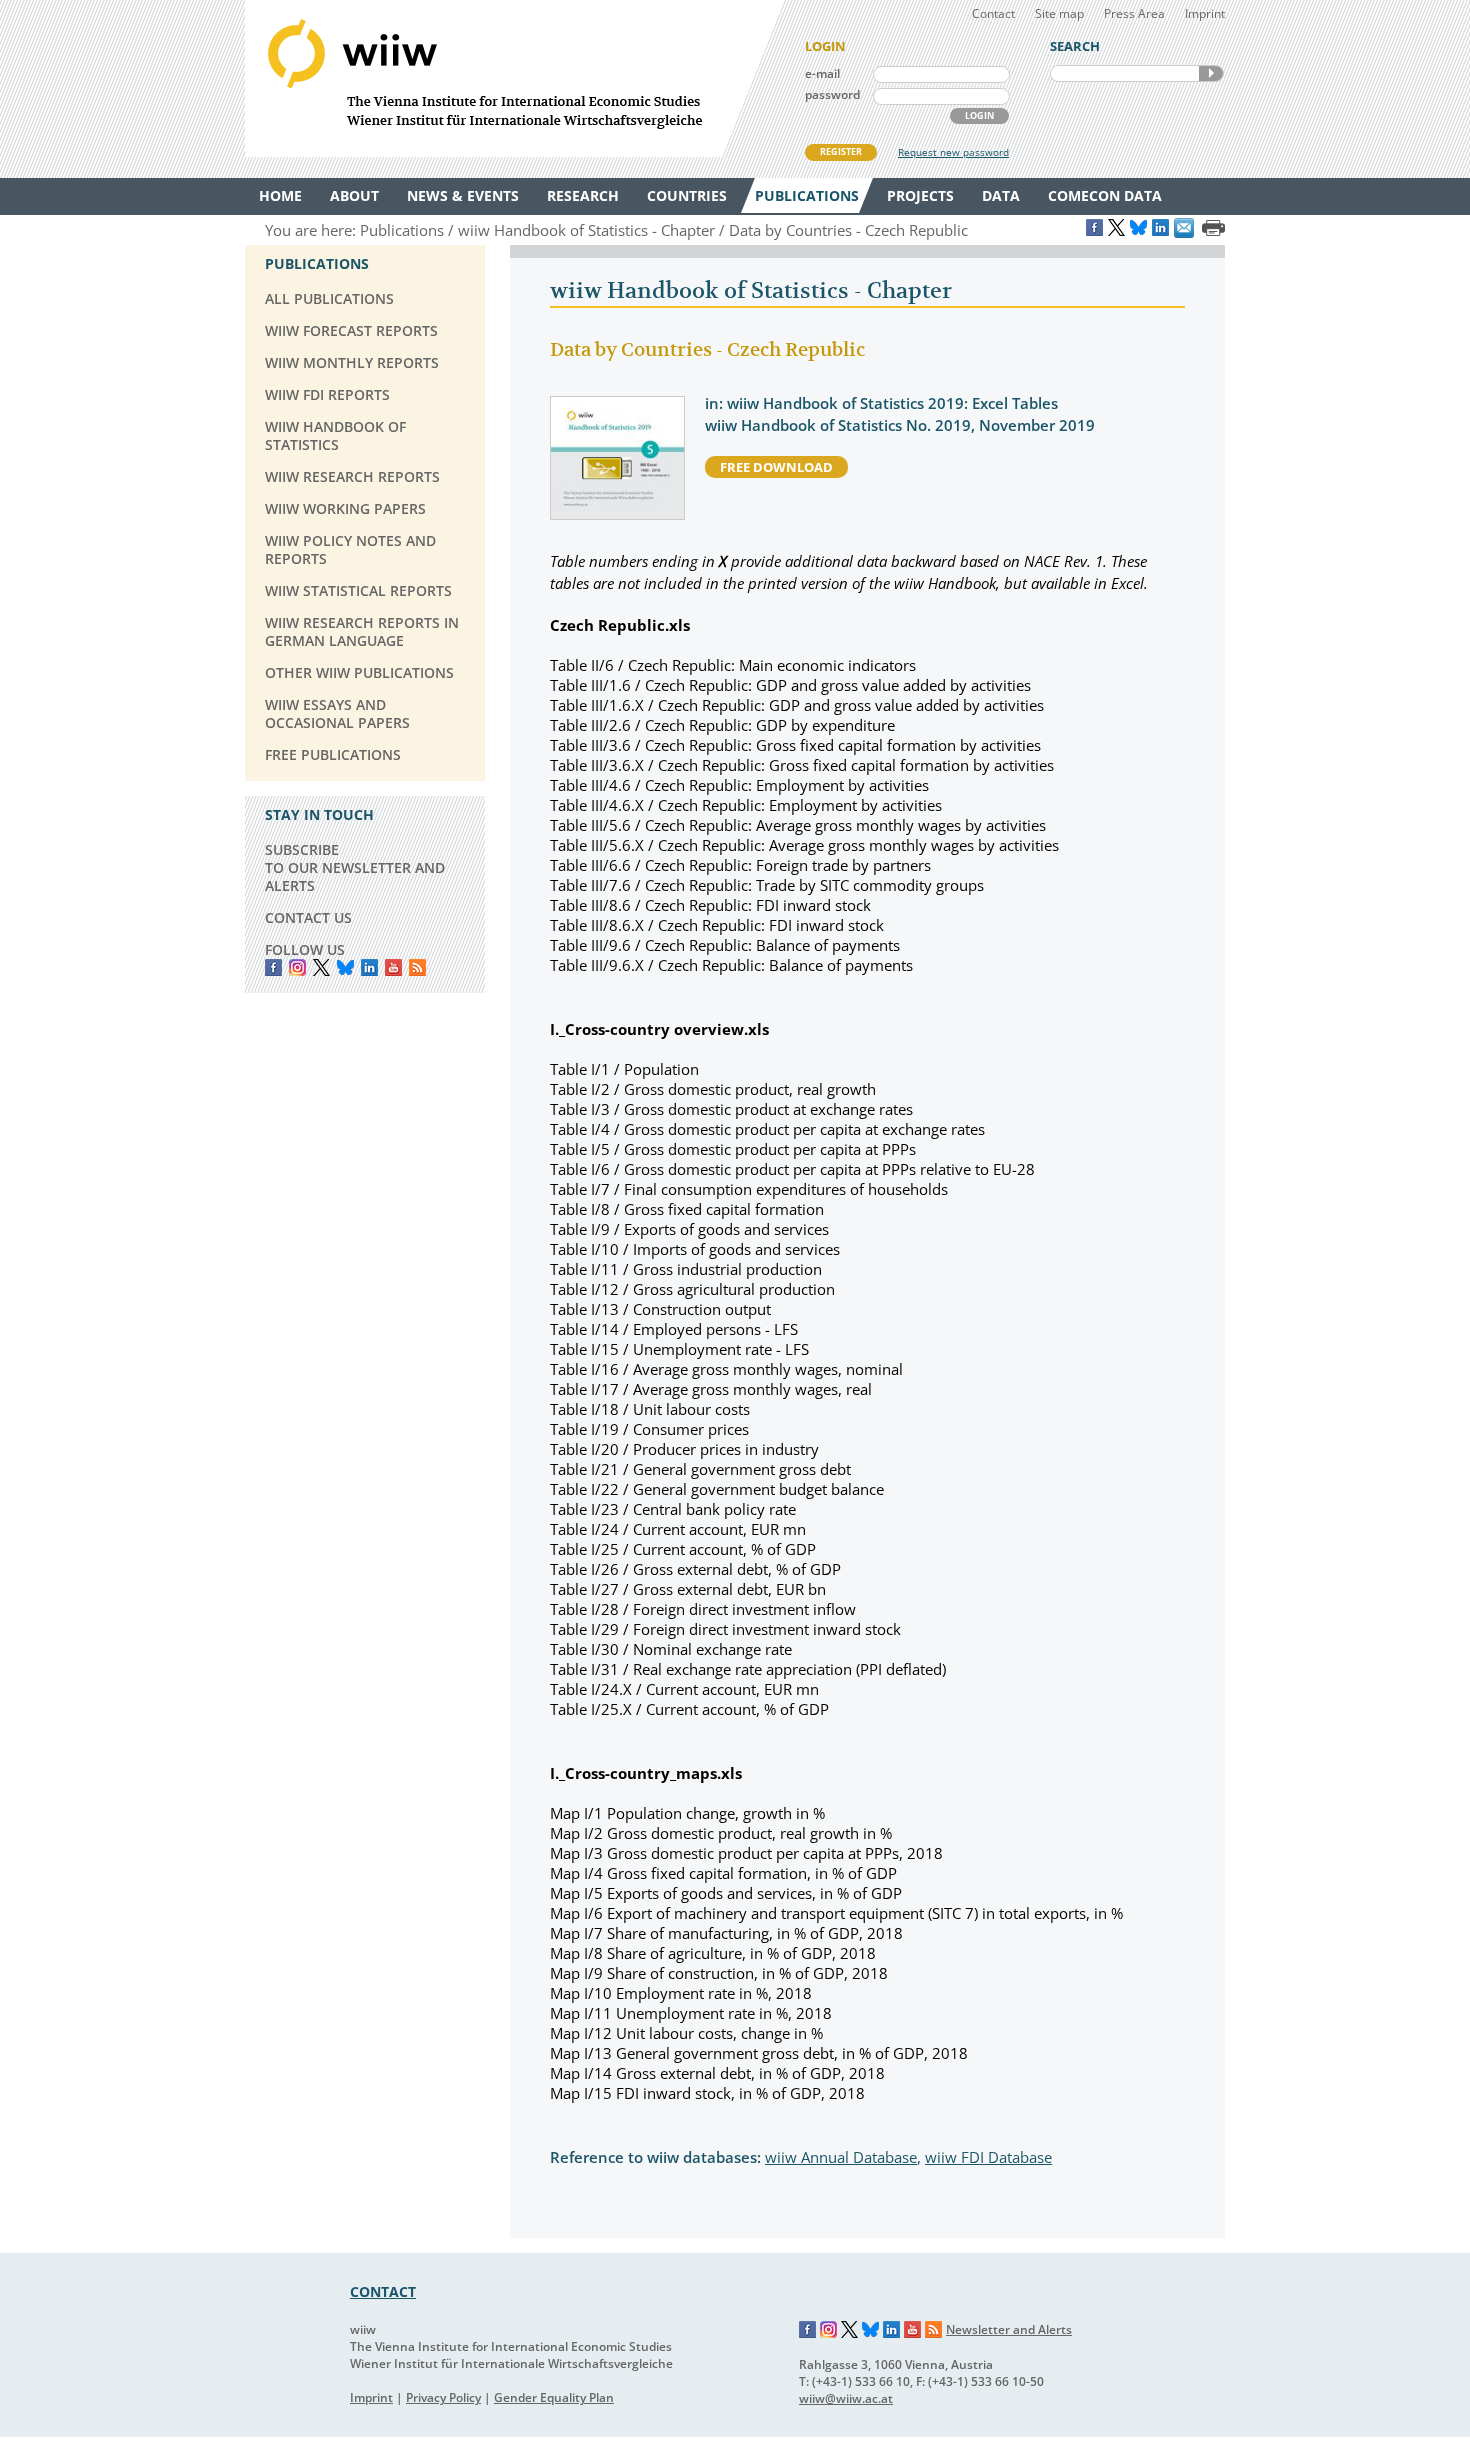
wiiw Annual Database (841, 2157)
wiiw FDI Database (988, 2157)
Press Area (1134, 13)
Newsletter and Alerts (1009, 2329)
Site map (1059, 13)
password (832, 94)
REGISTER (841, 151)
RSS (417, 967)
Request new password (953, 152)
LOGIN (979, 115)
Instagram (829, 2330)
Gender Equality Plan (554, 2397)
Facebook (273, 967)
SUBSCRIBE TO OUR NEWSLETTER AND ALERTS (355, 867)
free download (776, 467)
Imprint (1205, 13)
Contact (993, 13)
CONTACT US (308, 917)
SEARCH (1211, 73)
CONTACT (383, 2291)
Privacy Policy (443, 2397)
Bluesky (345, 967)
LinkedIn (369, 967)
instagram (297, 967)
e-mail (822, 73)
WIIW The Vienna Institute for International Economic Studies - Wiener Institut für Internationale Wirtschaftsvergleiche (515, 78)
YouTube (393, 967)
